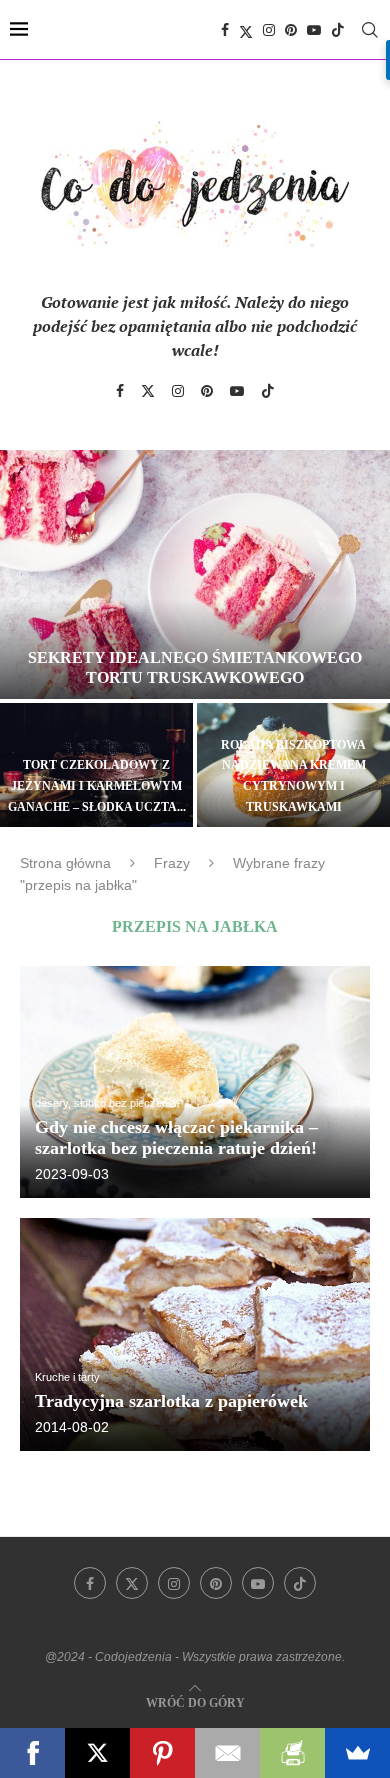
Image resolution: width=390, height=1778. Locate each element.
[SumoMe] (357, 1753)
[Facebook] (225, 30)
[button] (27, 637)
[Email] (227, 1753)
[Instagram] (269, 30)
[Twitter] (246, 30)
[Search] (370, 30)
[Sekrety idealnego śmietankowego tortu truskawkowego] (195, 575)
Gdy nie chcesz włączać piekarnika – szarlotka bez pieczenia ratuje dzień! (176, 1137)
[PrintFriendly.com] (292, 1753)
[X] (97, 1753)
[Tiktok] (338, 30)
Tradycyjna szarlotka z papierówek (171, 1401)
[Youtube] (314, 30)
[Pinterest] (291, 30)
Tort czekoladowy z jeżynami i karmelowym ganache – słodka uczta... (97, 786)
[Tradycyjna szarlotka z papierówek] (195, 1334)
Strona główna (65, 863)
